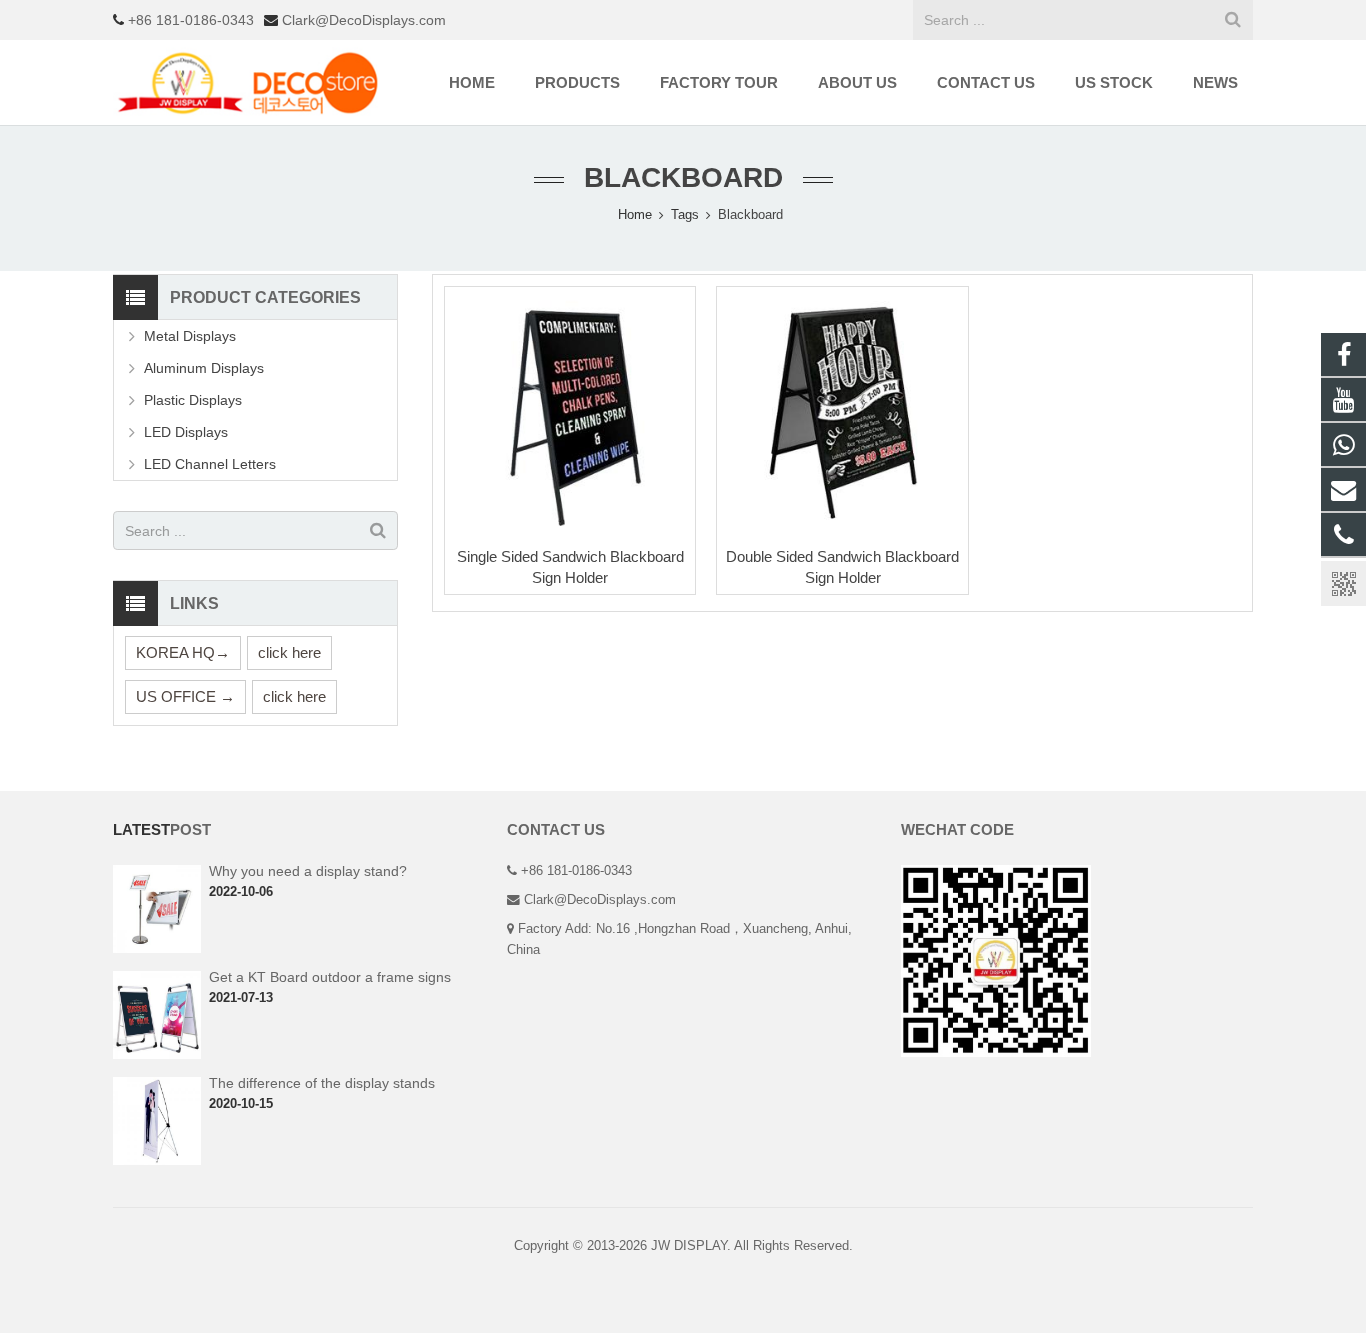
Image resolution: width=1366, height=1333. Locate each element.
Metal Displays (190, 336)
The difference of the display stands (322, 1083)
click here (289, 652)
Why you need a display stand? (308, 871)
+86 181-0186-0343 (189, 20)
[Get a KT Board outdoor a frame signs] (157, 1055)
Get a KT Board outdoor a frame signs (330, 977)
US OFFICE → (185, 696)
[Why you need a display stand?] (157, 949)
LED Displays (186, 432)
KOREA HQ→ (183, 652)
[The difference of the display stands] (157, 1161)
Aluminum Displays (204, 368)
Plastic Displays (193, 400)
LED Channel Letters (210, 464)
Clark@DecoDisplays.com (362, 20)
